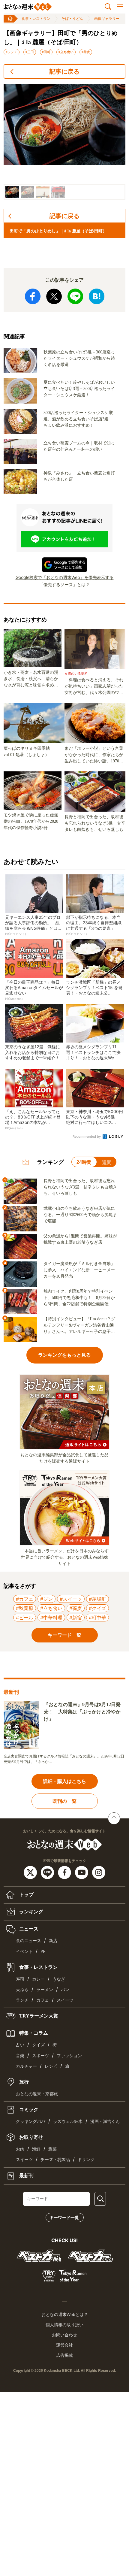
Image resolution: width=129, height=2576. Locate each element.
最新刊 (26, 2175)
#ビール (25, 1618)
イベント (24, 1952)
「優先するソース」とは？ (64, 584)
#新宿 (76, 1618)
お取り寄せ (31, 2137)
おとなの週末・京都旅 (37, 2094)
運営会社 (64, 2345)
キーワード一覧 (64, 2217)
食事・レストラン (36, 19)
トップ (26, 1895)
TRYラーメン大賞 (38, 2016)
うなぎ (59, 1979)
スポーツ (40, 2056)
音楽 (20, 2056)
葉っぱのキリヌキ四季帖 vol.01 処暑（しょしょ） (29, 752)
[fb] (65, 1872)
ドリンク (86, 2160)
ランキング (31, 1912)
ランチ (22, 2000)
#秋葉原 (25, 1608)
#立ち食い (66, 52)
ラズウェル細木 (68, 2122)
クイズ (38, 2045)
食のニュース (28, 1941)
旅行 (23, 2082)
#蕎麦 (86, 52)
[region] (64, 142)
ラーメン (45, 1990)
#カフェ (25, 1599)
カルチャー (26, 2066)
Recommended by (87, 1137)
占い (20, 2045)
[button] (12, 192)
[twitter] (31, 1872)
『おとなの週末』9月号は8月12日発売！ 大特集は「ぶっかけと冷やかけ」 (82, 1712)
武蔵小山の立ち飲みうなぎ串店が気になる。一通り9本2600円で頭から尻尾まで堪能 (80, 1215)
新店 (53, 1941)
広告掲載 (64, 2355)
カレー (38, 1979)
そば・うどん (72, 19)
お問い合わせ (64, 2335)
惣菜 (52, 2149)
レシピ (51, 2066)
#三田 (30, 52)
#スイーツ (71, 1599)
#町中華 (97, 1618)
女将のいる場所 (76, 674)
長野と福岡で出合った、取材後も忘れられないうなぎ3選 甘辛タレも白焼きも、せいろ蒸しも (95, 823)
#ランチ (12, 52)
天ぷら (22, 1990)
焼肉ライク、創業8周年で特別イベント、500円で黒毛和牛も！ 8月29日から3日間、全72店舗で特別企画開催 (79, 1298)
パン (65, 1990)
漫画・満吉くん (105, 2122)
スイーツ (65, 2000)
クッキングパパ (31, 2122)
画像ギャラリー (107, 19)
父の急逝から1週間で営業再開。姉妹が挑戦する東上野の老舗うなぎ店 (80, 1239)
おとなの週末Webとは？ (65, 2314)
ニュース (28, 1929)
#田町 (46, 52)
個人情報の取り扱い (64, 2325)
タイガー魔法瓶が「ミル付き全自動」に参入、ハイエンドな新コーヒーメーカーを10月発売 (79, 1270)
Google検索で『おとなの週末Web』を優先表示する (65, 577)
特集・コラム (33, 2033)
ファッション (69, 2056)
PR (43, 1952)
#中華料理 (51, 1618)
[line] (48, 1872)
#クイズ (97, 1608)
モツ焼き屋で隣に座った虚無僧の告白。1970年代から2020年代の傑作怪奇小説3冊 (31, 821)
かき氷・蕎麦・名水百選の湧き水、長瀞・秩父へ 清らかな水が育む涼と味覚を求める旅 (31, 679)
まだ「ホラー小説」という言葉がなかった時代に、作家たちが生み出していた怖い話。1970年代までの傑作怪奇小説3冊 (94, 755)
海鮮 (36, 2149)
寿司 (20, 1979)
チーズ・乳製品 (55, 2160)
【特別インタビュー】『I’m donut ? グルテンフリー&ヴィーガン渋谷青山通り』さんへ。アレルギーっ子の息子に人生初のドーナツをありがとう (79, 1326)
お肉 (20, 2149)
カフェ (43, 2000)
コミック (28, 2110)
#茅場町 (97, 1599)
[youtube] (82, 1872)
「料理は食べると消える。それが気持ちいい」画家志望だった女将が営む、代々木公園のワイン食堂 (94, 687)
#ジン (46, 1599)
